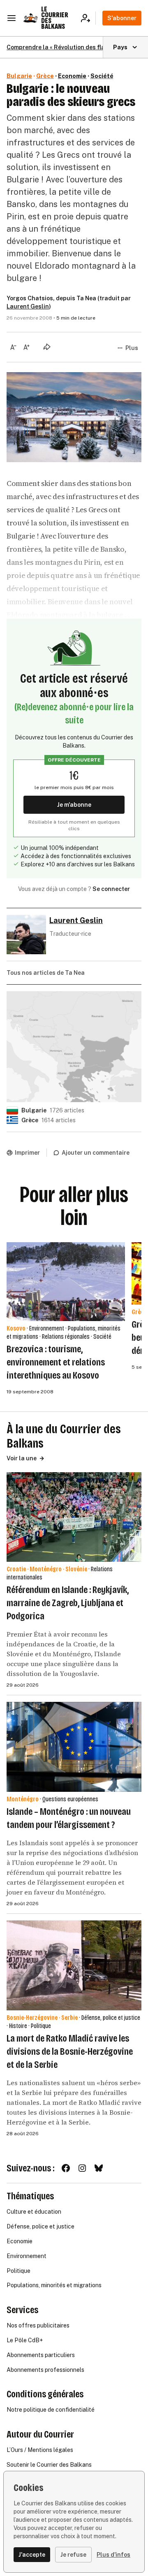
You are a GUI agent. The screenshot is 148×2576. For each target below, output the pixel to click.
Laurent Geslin (28, 306)
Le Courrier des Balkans (55, 18)
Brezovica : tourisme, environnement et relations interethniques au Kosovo (56, 1362)
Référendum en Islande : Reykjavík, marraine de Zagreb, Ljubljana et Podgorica (68, 1603)
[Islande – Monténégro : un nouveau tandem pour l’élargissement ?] (74, 1747)
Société (102, 76)
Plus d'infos (113, 2555)
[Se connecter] (88, 18)
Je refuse (73, 2555)
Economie (72, 76)
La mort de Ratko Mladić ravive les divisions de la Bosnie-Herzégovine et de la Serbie (70, 2051)
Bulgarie (19, 76)
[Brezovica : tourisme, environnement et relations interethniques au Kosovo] (66, 1282)
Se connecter (111, 889)
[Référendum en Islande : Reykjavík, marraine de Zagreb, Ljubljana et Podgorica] (74, 1517)
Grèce (45, 76)
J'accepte (32, 2555)
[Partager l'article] (47, 347)
